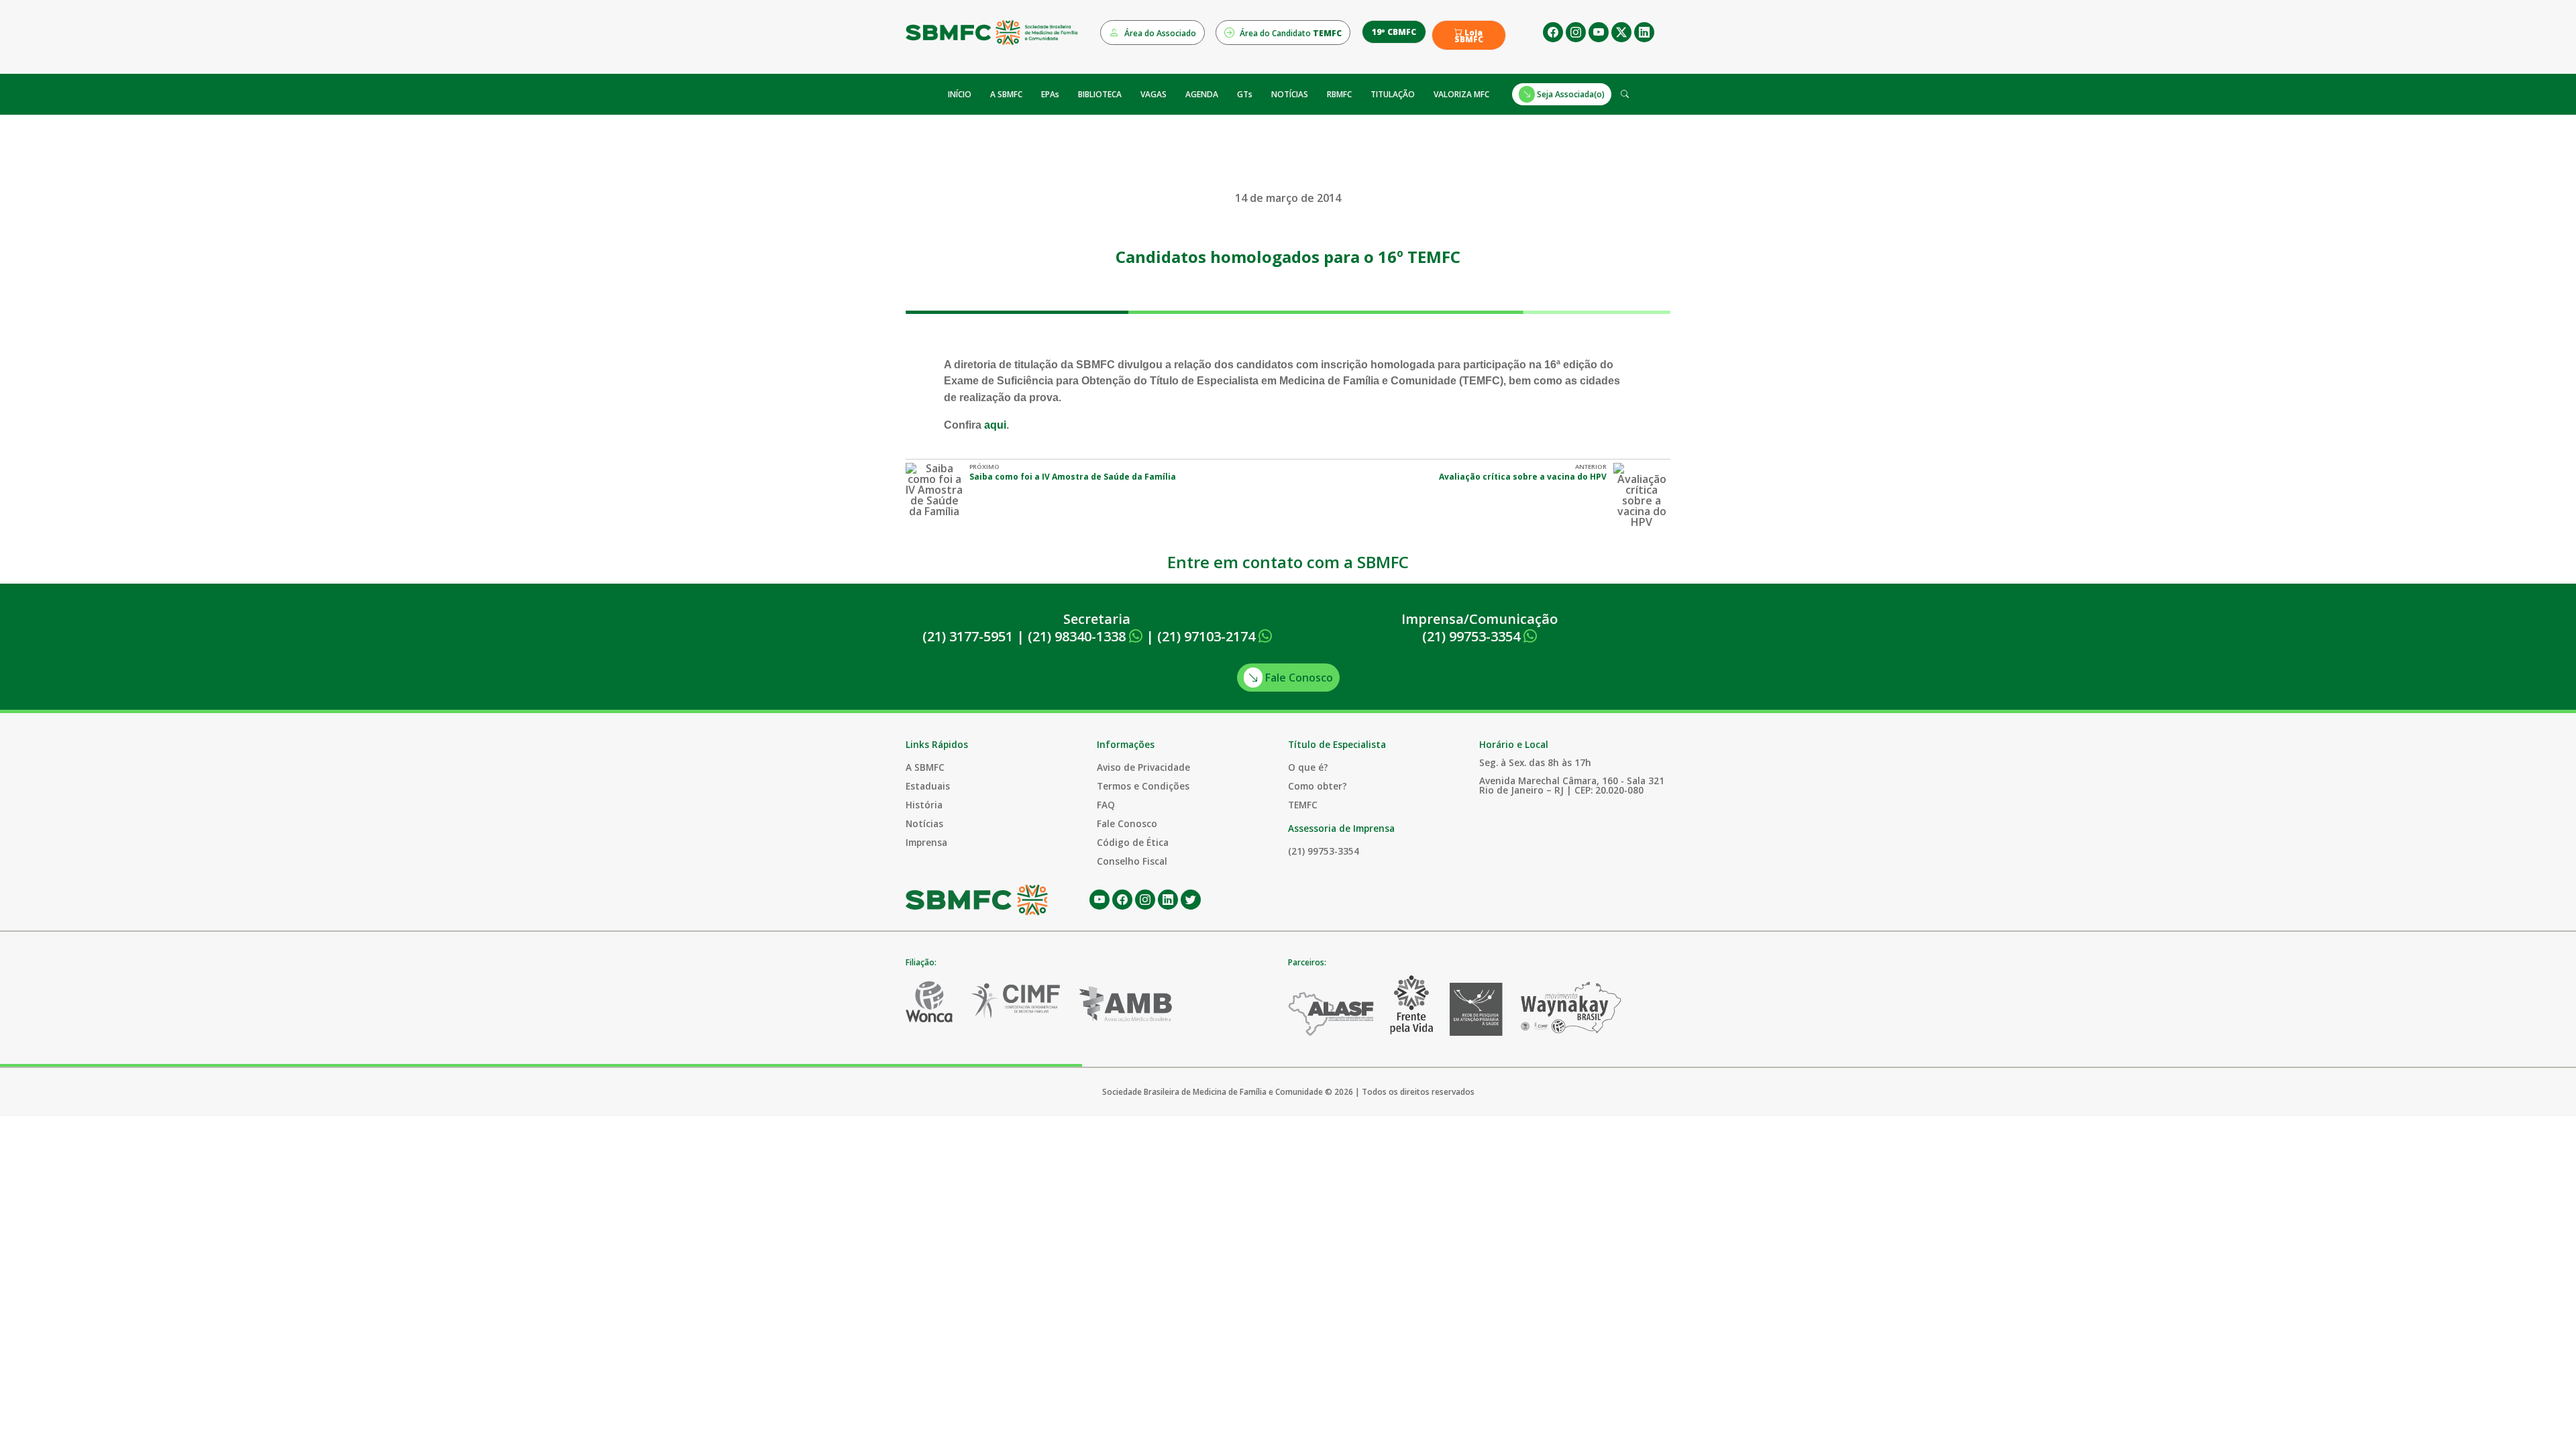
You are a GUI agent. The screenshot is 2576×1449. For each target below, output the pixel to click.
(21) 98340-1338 (1078, 636)
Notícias (924, 823)
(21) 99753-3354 (1473, 636)
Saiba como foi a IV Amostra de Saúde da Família (1073, 477)
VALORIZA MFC (1461, 94)
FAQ (1106, 805)
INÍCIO (960, 94)
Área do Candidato (1290, 33)
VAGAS (1153, 94)
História (924, 805)
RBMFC (1339, 94)
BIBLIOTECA (1100, 94)
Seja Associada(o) (1570, 94)
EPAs (1050, 94)
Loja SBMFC (1469, 36)
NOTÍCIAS (1290, 94)
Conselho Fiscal (1132, 861)
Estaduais (928, 786)
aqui (995, 425)
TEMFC (1303, 805)
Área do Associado (1159, 33)
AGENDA (1202, 94)
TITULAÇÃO (1393, 94)
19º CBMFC (1394, 32)
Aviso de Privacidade (1143, 767)
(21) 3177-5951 (968, 636)
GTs (1245, 94)
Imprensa (926, 842)
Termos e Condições (1143, 786)
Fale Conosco (1298, 678)
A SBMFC (1006, 94)
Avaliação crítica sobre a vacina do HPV (1523, 477)
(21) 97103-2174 (1208, 636)
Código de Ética (1133, 842)
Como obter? (1318, 786)
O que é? (1308, 767)
